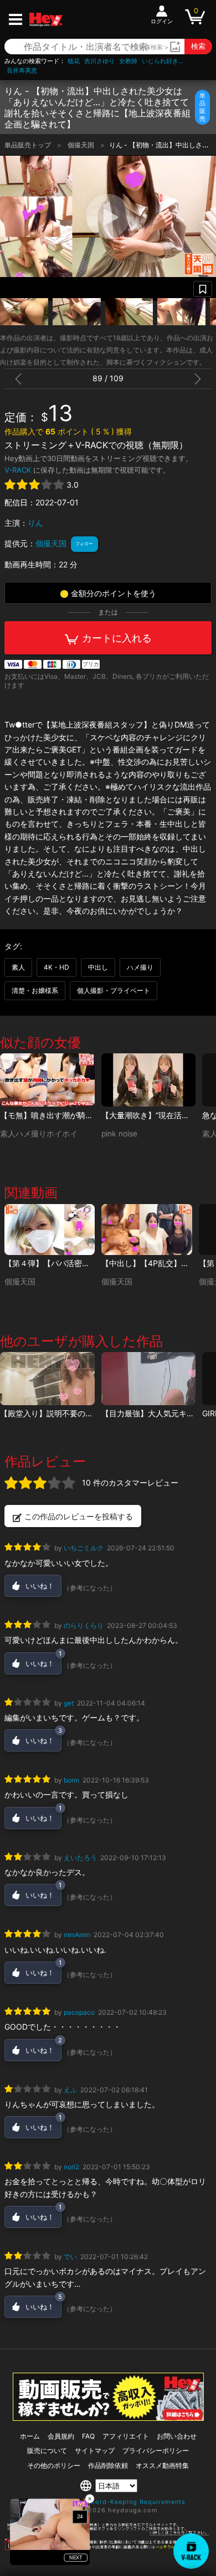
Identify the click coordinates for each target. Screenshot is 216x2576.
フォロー (84, 544)
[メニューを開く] (16, 19)
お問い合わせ (177, 2436)
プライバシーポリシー (156, 2450)
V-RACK (18, 470)
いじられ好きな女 (164, 61)
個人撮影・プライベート (114, 990)
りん (35, 523)
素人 (18, 967)
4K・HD (56, 967)
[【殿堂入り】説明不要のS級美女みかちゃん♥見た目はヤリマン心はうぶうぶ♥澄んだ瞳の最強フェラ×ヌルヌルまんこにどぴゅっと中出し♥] (47, 1379)
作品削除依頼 (108, 2465)
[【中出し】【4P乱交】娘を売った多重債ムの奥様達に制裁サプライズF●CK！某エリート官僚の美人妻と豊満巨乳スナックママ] (146, 1230)
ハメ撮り (140, 967)
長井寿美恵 (22, 71)
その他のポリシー (54, 2465)
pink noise (119, 1134)
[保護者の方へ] (108, 2533)
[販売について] (108, 2418)
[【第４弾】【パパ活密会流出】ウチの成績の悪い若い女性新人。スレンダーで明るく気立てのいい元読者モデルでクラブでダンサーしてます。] (50, 1230)
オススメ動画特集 (162, 2465)
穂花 (74, 61)
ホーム (30, 2436)
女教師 (128, 61)
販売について (47, 2450)
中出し (98, 967)
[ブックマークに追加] (203, 289)
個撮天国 (82, 145)
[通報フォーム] (108, 2548)
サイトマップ (95, 2450)
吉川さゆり (99, 61)
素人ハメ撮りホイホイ (39, 1134)
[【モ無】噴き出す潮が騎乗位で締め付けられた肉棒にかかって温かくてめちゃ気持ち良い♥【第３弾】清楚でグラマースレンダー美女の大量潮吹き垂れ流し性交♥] (47, 1080)
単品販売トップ (29, 145)
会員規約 (61, 2436)
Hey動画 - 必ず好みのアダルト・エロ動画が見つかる (46, 20)
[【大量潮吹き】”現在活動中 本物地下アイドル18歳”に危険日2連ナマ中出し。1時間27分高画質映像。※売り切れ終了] (149, 1080)
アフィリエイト (126, 2436)
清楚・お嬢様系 (35, 990)
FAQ (88, 2436)
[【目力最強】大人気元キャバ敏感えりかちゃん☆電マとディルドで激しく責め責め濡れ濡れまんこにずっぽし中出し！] (149, 1379)
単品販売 (202, 107)
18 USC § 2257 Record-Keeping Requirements (108, 2502)
